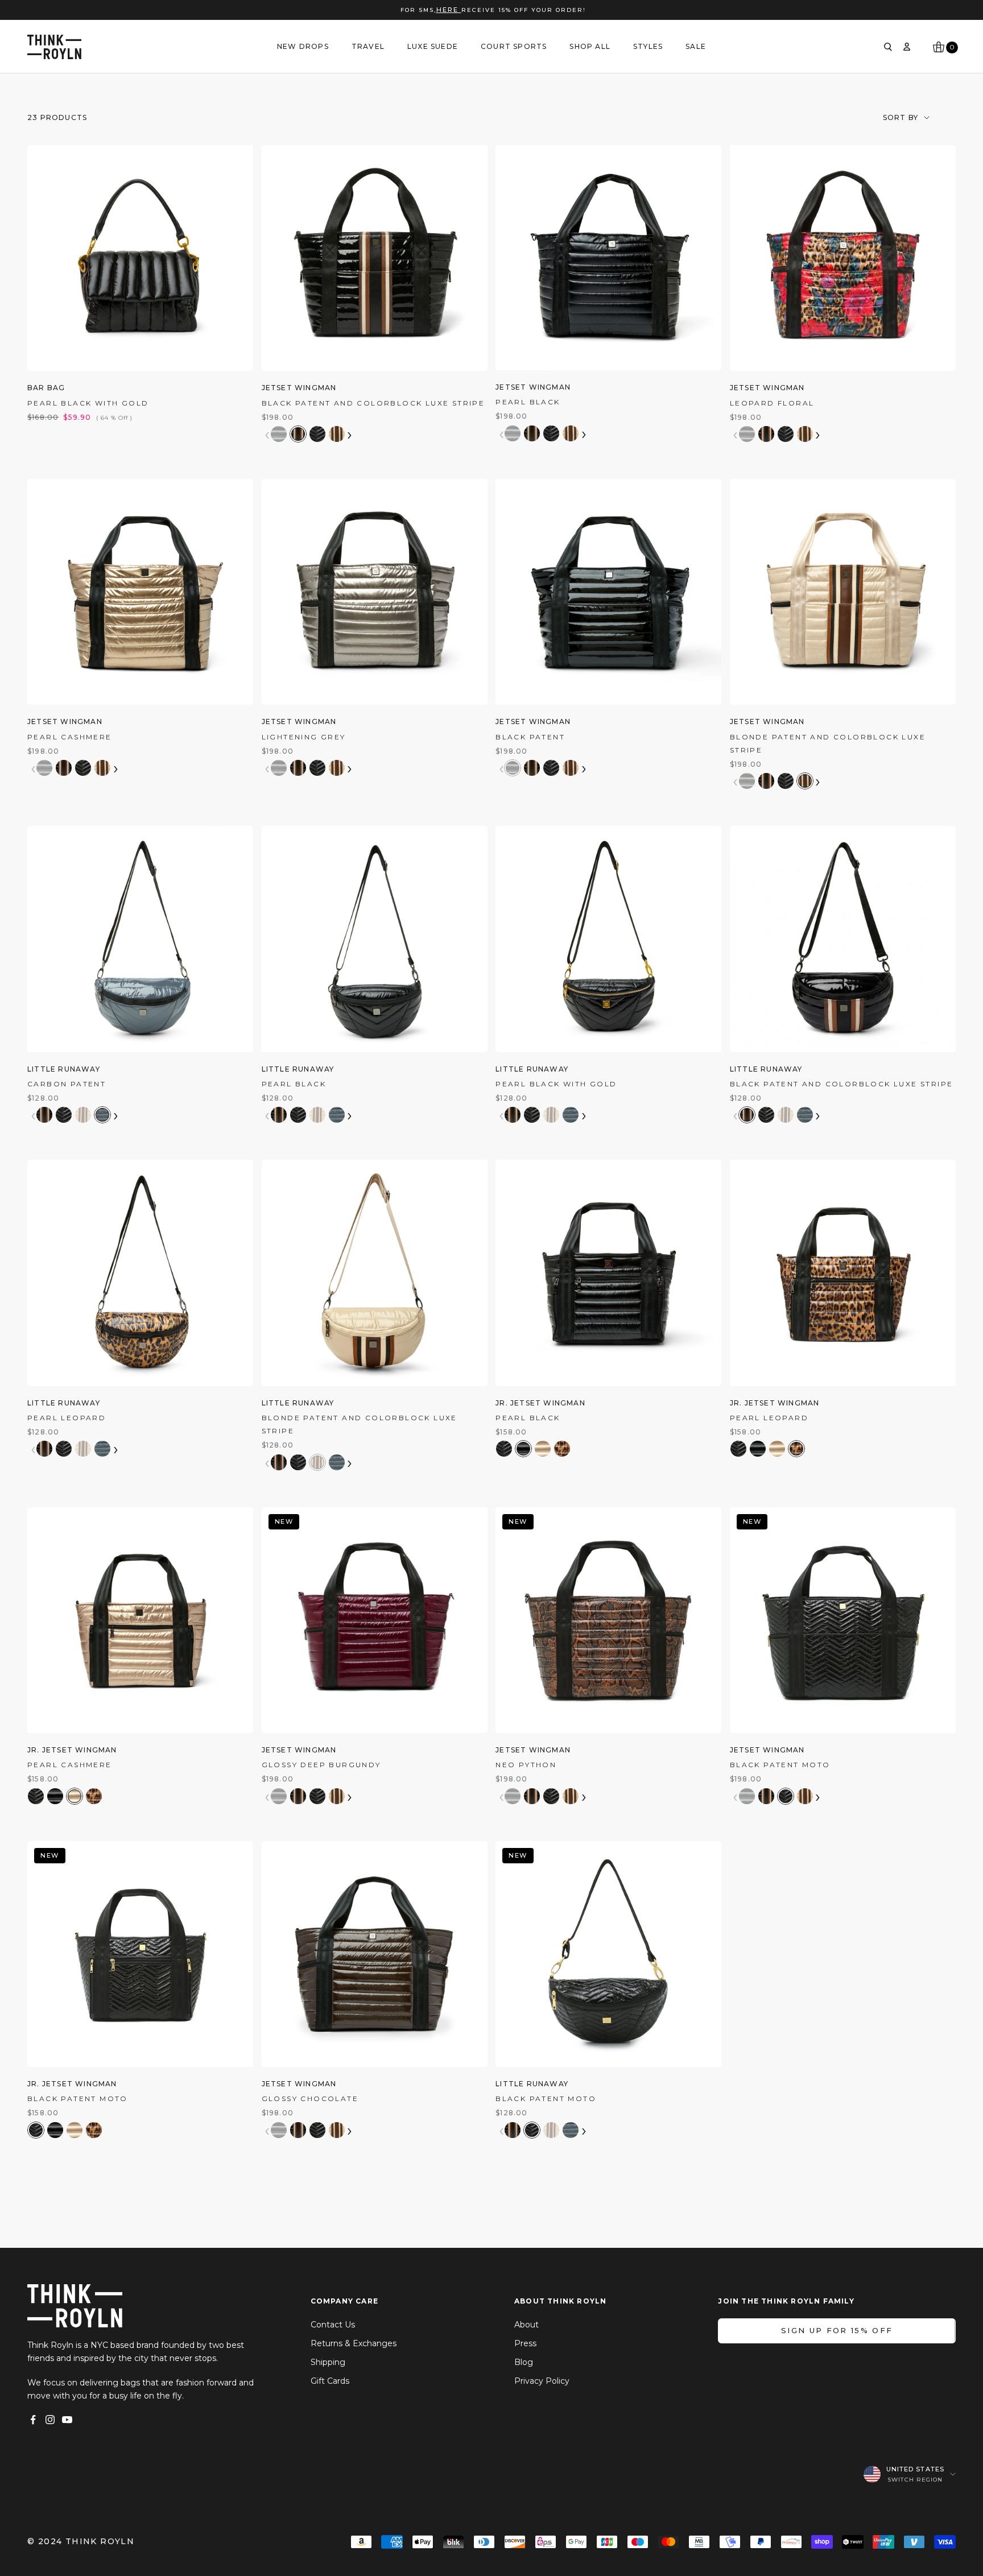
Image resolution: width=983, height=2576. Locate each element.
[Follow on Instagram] (50, 2420)
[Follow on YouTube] (67, 2420)
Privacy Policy (542, 2381)
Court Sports (514, 46)
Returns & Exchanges (354, 2343)
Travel (368, 46)
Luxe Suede (433, 46)
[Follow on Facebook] (33, 2420)
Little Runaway (64, 1069)
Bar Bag (46, 388)
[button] (279, 434)
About (526, 2325)
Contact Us (333, 2325)
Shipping (328, 2362)
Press (525, 2343)
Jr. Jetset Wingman (540, 1403)
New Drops (303, 46)
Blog (524, 2362)
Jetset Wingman (299, 388)
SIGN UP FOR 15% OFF (837, 2330)
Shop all (590, 46)
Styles (648, 46)
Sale (696, 46)
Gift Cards (330, 2381)
